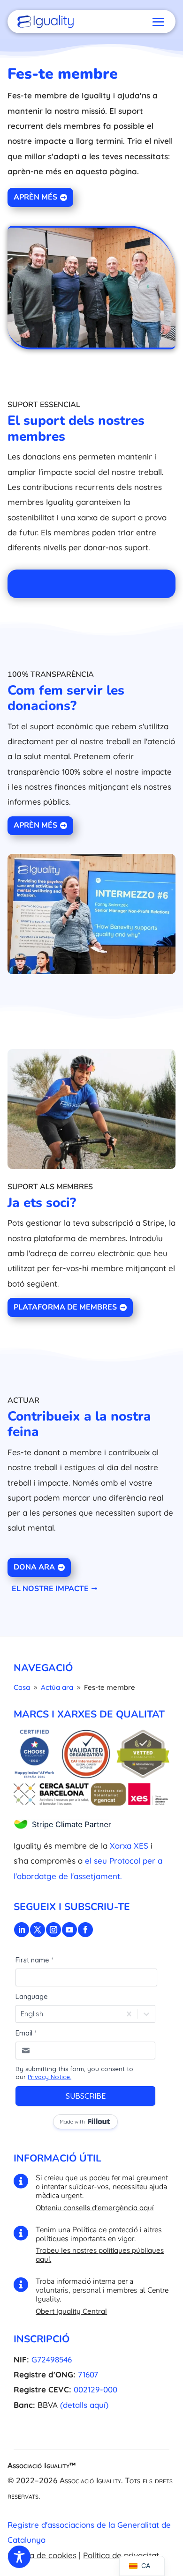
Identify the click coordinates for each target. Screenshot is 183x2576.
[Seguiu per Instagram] (53, 1930)
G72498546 (52, 2359)
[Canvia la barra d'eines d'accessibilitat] (19, 2557)
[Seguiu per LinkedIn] (22, 1930)
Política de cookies (42, 2555)
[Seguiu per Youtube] (69, 1930)
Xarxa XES (129, 1846)
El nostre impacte (50, 1589)
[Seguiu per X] (38, 1930)
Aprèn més (35, 197)
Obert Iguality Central (71, 2311)
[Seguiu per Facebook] (85, 1930)
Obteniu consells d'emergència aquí (95, 2208)
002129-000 (95, 2389)
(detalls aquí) (84, 2405)
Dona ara (34, 1567)
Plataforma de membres (65, 1307)
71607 (88, 2374)
